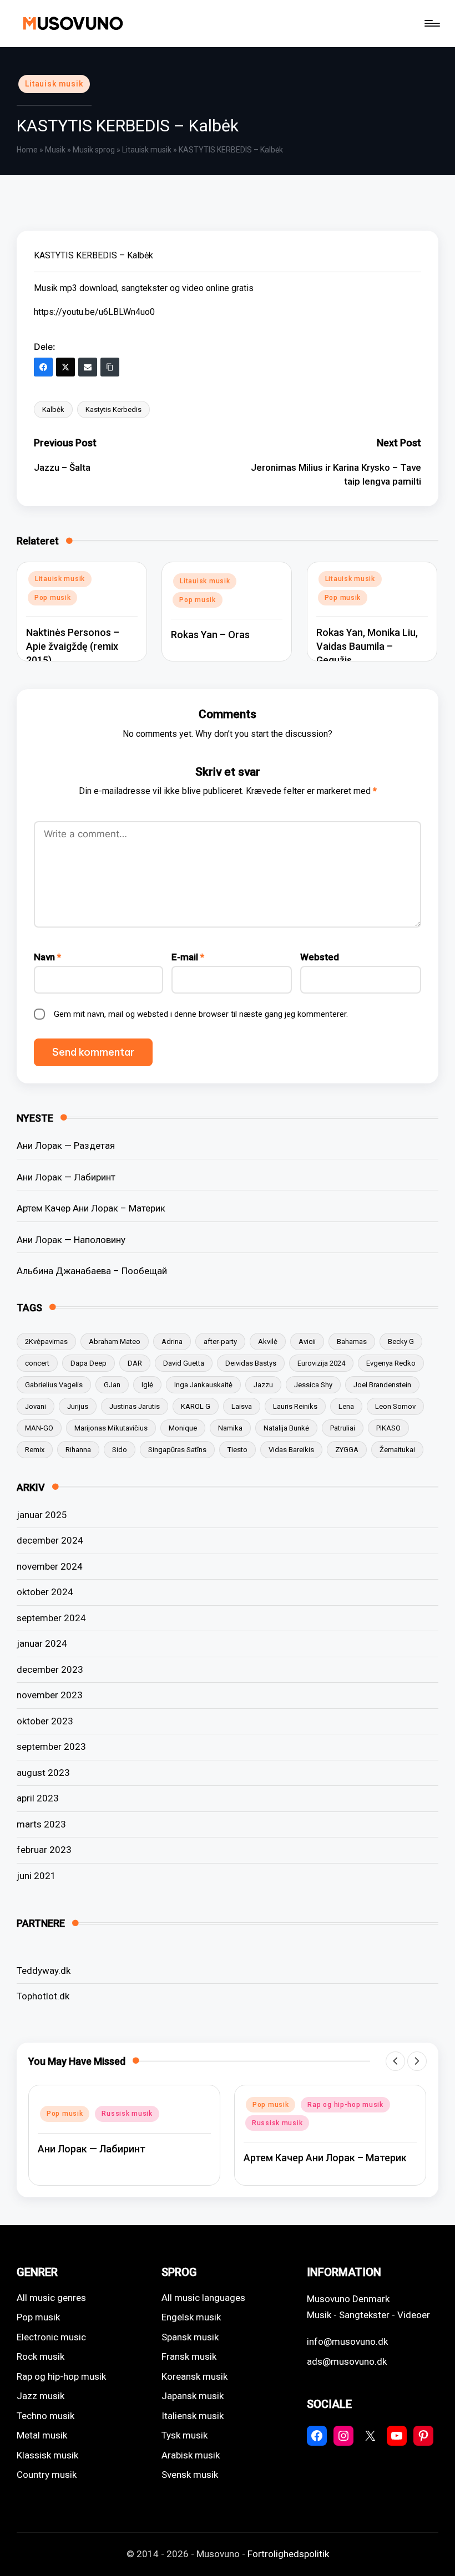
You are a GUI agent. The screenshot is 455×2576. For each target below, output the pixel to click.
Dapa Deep (89, 1363)
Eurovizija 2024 (321, 1363)
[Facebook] (43, 367)
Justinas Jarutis (135, 1406)
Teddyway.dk (44, 1971)
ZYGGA (347, 1450)
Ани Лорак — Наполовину (71, 1240)
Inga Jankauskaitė (203, 1385)
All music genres (51, 2298)
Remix (35, 1450)
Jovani (36, 1406)
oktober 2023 (45, 1721)
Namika (230, 1428)
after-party (220, 1342)
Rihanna (78, 1450)
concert (37, 1363)
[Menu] (431, 23)
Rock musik (41, 2356)
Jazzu (263, 1385)
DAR (135, 1363)
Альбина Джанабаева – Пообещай (92, 1271)
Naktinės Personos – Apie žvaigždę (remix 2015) (73, 646)
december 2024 (50, 1540)
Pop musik (52, 598)
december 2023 (50, 1669)
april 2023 (38, 1798)
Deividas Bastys (251, 1363)
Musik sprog (94, 150)
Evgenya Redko (391, 1363)
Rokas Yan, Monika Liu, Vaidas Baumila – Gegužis (367, 646)
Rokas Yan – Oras (210, 635)
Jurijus (78, 1406)
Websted (320, 957)
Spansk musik (190, 2337)
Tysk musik (184, 2435)
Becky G (401, 1342)
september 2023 (51, 1747)
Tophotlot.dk (43, 1996)
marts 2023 (41, 1824)
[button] (395, 2061)
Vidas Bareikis (291, 1450)
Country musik (47, 2475)
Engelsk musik (191, 2317)
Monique (183, 1428)
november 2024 (50, 1566)
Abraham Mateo (115, 1342)
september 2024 (51, 1618)
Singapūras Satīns (177, 1450)
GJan (112, 1385)
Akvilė (268, 1342)
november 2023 (50, 1695)
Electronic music (51, 2337)
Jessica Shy (313, 1385)
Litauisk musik (54, 84)
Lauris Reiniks (295, 1406)
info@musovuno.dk (347, 2341)
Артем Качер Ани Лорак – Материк (91, 1208)
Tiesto (237, 1450)
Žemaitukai (397, 1450)
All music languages (203, 2298)
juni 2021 (36, 1876)
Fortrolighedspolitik (288, 2554)
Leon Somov (395, 1406)
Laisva (242, 1406)
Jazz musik (41, 2396)
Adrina (172, 1342)
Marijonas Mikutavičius (111, 1428)
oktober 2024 (45, 1592)
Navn (47, 957)
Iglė (147, 1385)
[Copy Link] (110, 367)
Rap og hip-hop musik (345, 2105)
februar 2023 (44, 1850)
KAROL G (196, 1406)
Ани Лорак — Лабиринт (66, 1177)
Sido (120, 1450)
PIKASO (388, 1428)
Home (27, 150)
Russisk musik (127, 2114)
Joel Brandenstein (382, 1385)
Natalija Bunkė (286, 1428)
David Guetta (184, 1363)
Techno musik (46, 2416)
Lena (346, 1406)
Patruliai (343, 1428)
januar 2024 (42, 1643)
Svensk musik (190, 2475)
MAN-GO (39, 1428)
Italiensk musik (193, 2416)
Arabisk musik (191, 2455)
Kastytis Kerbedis (113, 409)
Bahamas (352, 1342)
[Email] (88, 367)
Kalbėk (53, 409)
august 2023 (43, 1773)
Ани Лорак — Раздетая (66, 1146)
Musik (55, 150)
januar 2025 (42, 1515)
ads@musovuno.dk (347, 2361)
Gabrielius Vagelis (54, 1385)
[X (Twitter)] (65, 367)
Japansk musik (193, 2396)
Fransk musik (189, 2356)
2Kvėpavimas (46, 1342)
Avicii (307, 1342)
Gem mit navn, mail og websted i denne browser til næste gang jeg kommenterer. (201, 1014)
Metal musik (42, 2435)
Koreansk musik (194, 2376)
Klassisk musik (47, 2455)
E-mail (188, 957)
